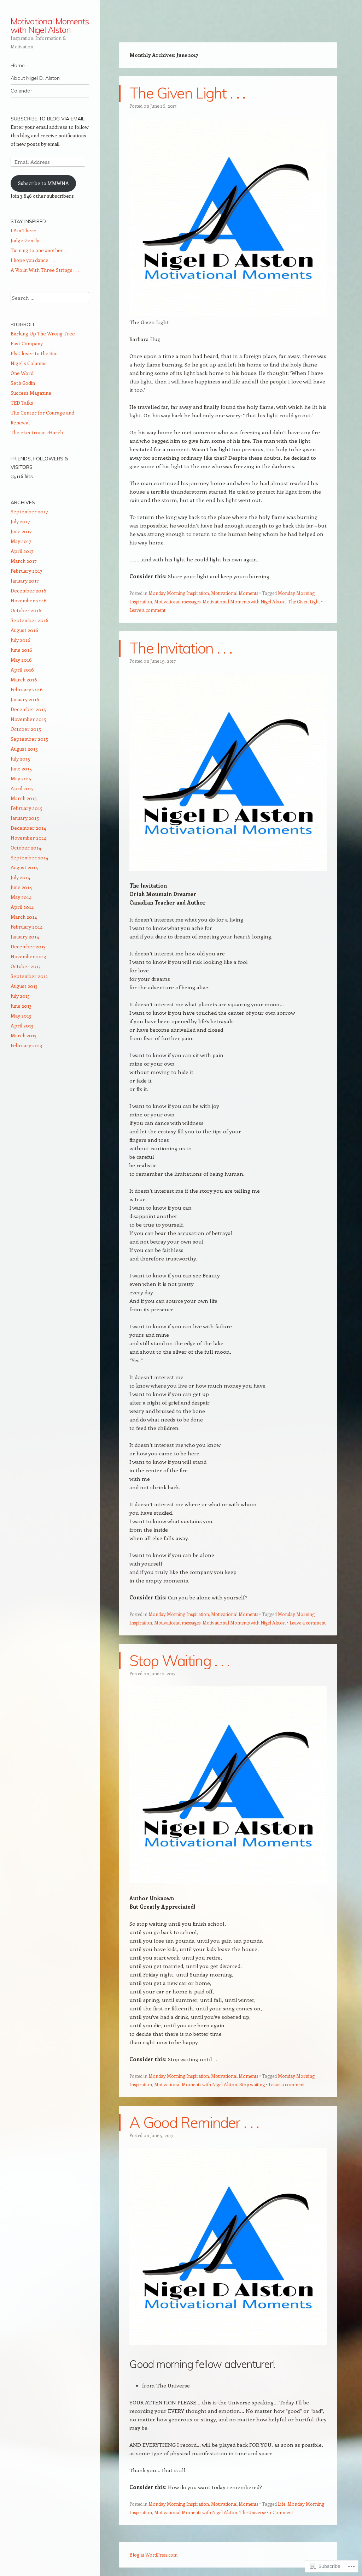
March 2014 (24, 917)
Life (282, 2504)
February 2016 (27, 689)
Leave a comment (147, 610)
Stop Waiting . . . (180, 1661)
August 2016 (24, 630)
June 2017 (21, 531)
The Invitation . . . (181, 648)
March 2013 (24, 1035)
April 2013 (22, 1025)
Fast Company (27, 343)
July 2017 (20, 521)
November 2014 (28, 838)
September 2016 (30, 620)
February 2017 (27, 571)
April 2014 (22, 907)
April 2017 (22, 551)
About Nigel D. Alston (35, 78)
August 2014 (24, 867)
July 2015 (20, 759)
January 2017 (25, 581)
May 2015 (21, 778)
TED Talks (22, 403)
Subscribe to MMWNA (43, 183)
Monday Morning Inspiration (179, 593)
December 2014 (28, 828)
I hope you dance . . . (33, 260)
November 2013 (28, 956)
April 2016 (22, 670)
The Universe (253, 2512)
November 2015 (28, 719)
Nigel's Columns (29, 363)
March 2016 (24, 679)
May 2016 (21, 660)
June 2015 (21, 768)
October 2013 (26, 966)
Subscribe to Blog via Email (48, 119)
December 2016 (28, 591)
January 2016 (25, 699)
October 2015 (26, 729)
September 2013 (29, 976)
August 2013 (24, 986)
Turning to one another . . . (40, 250)
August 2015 (24, 749)
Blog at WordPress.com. (154, 2555)
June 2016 (21, 650)
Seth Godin (23, 383)
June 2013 (21, 1006)
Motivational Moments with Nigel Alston (50, 25)
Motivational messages (177, 601)
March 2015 (24, 798)
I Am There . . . (27, 230)
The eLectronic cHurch (37, 432)
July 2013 (20, 996)
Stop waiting (252, 2084)
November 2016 (29, 600)
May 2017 (21, 541)
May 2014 (21, 897)
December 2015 (28, 709)
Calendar (21, 91)
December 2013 (28, 946)
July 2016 (21, 640)
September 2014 (29, 857)
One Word (22, 373)
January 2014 (25, 937)
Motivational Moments (235, 593)
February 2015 (27, 808)
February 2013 (26, 1045)
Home (18, 65)
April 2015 (22, 788)
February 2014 (27, 927)
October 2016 (26, 610)
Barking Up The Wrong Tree (43, 333)
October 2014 (26, 848)
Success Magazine (31, 393)
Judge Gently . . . (28, 240)
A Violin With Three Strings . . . (45, 270)
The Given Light (304, 601)
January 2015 (25, 818)
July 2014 (20, 877)
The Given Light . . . (187, 93)
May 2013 (21, 1016)
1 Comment (281, 2512)
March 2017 (24, 561)
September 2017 (29, 511)
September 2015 (29, 739)
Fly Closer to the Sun (34, 353)
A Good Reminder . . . (194, 2122)
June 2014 (21, 887)
